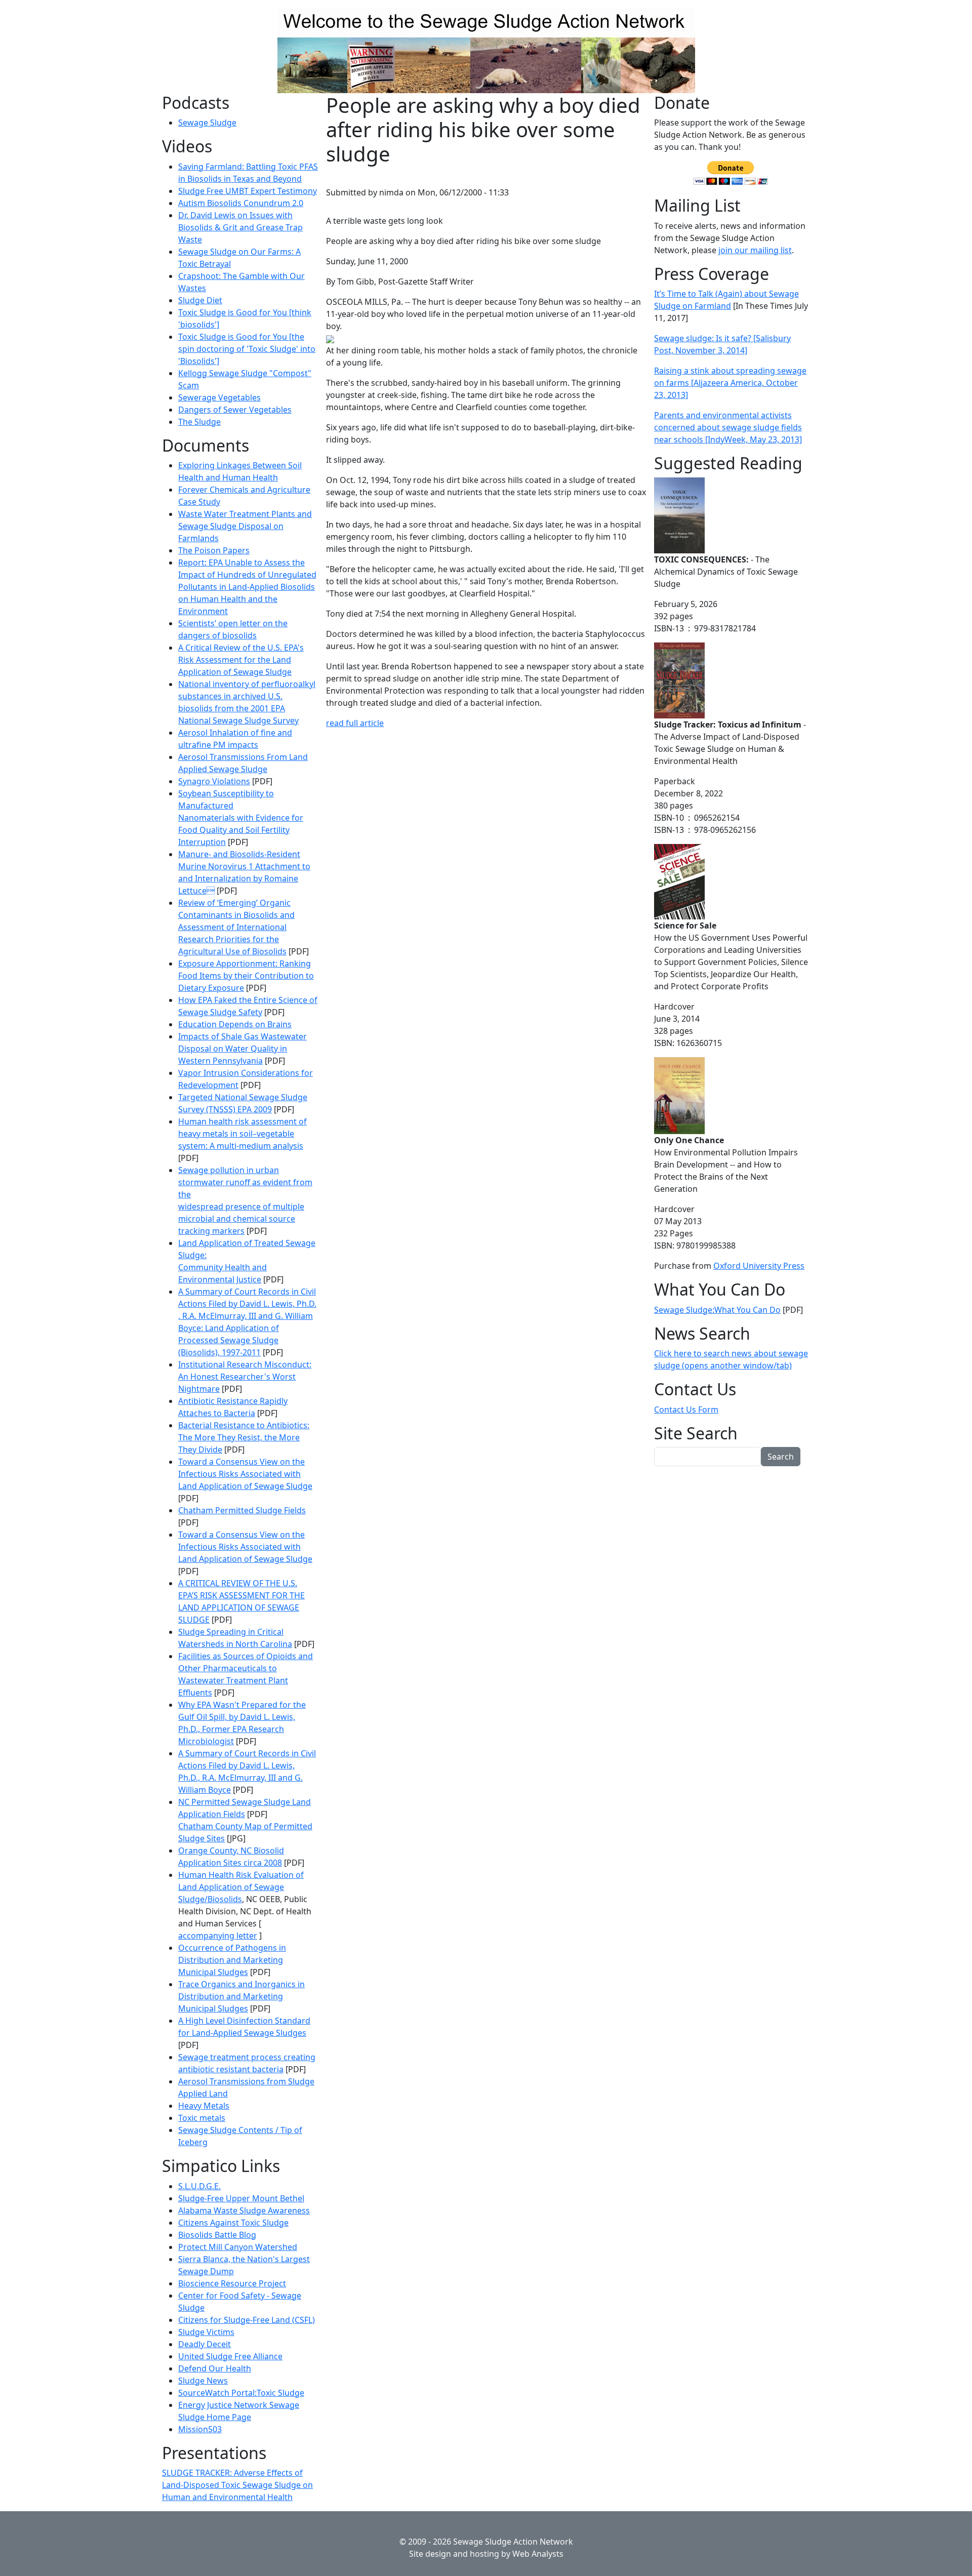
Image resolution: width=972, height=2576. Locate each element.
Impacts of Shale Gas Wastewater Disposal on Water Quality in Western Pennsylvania (242, 1049)
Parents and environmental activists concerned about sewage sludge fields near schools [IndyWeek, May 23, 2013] (728, 427)
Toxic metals (202, 2118)
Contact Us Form (686, 1410)
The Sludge (199, 422)
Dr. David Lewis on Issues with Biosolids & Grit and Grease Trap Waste (240, 227)
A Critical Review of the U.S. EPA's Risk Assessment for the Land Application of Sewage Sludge (241, 660)
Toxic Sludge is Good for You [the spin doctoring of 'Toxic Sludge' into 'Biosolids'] (247, 349)
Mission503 (200, 2429)
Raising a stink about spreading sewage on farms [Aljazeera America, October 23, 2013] (730, 383)
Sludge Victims (206, 2332)
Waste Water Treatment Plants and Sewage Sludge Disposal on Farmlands (245, 526)
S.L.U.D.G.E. (199, 2186)
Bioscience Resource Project (232, 2283)
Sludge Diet (200, 300)
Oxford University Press (759, 1266)
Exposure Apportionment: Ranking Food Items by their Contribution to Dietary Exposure (246, 976)
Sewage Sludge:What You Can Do (717, 1310)
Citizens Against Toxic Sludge (233, 2223)
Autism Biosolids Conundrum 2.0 (241, 203)
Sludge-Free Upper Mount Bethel (241, 2198)
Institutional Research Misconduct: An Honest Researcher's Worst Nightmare (245, 1377)
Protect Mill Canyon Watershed (238, 2247)
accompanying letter (218, 1936)
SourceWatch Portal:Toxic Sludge (241, 2393)
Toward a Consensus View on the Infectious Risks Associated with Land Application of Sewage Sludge (245, 1474)
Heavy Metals (204, 2106)
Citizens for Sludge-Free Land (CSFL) (247, 2320)
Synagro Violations (214, 781)
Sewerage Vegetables (219, 397)
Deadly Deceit (205, 2344)
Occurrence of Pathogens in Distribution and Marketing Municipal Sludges (232, 1960)
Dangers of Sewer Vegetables (235, 410)
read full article (355, 723)
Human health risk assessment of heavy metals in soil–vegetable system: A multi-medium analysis (242, 1134)
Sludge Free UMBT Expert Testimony (248, 191)
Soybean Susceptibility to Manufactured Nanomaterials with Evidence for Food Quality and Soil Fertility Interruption (241, 818)
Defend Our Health (215, 2368)
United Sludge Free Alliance (230, 2356)
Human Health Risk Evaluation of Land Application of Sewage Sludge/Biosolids (241, 1887)
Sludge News (203, 2381)
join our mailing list (755, 250)
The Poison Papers (214, 550)
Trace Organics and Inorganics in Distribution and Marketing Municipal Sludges (241, 1996)
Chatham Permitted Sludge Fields (242, 1510)
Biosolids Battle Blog (217, 2235)
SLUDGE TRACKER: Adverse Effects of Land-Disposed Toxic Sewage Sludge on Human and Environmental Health (237, 2485)
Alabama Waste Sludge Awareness (244, 2210)
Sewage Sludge (207, 123)
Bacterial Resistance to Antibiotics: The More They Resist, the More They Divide (244, 1437)
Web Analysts (538, 2554)
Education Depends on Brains (235, 1024)
